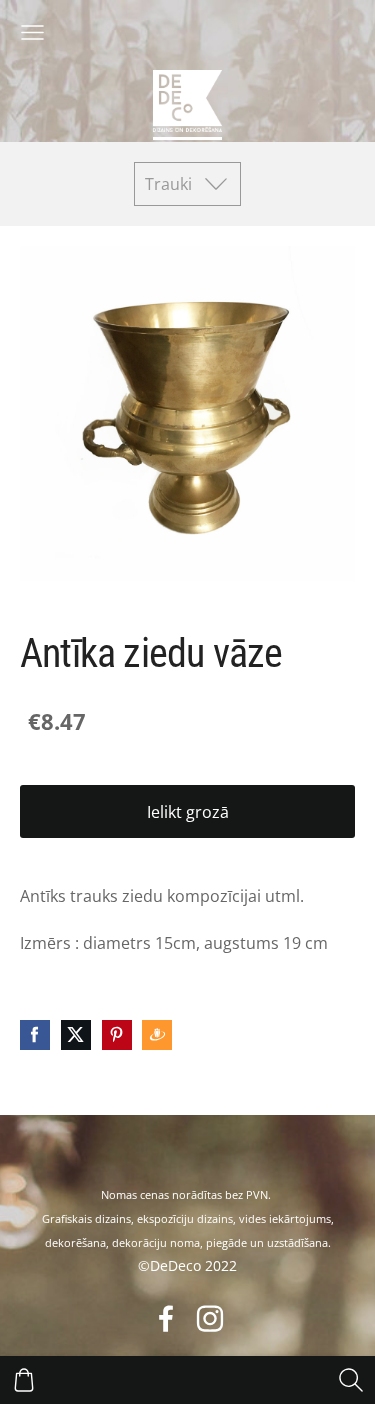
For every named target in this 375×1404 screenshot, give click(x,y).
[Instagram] (210, 1318)
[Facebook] (166, 1318)
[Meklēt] (351, 1380)
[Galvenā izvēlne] (32, 32)
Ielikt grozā (188, 812)
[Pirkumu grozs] (24, 1380)
